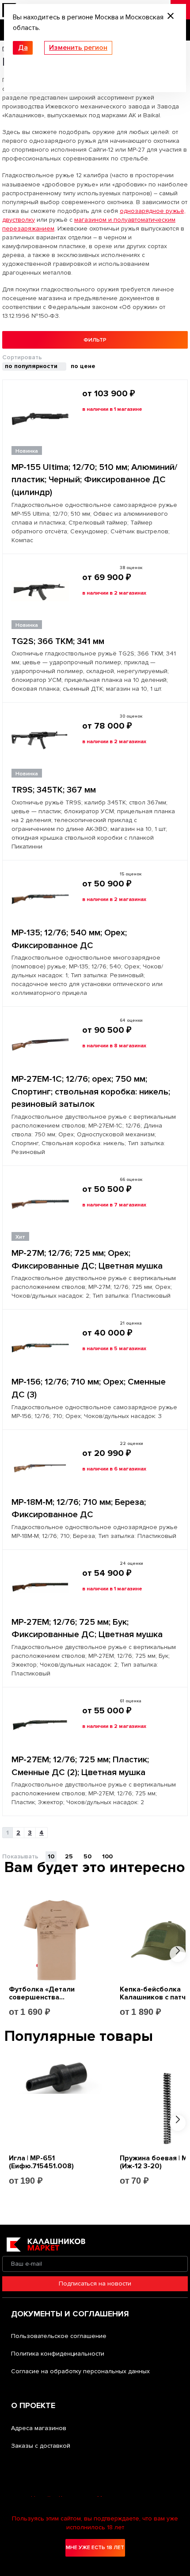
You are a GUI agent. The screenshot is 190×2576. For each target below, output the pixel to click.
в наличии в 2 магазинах (114, 593)
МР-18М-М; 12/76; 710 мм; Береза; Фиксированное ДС (79, 1509)
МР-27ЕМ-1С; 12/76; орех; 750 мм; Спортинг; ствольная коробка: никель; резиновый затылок (91, 1092)
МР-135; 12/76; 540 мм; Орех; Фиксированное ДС (69, 939)
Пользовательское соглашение (59, 2336)
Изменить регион (78, 48)
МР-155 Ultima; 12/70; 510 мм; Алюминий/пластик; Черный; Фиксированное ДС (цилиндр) (94, 480)
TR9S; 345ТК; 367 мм (54, 790)
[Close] (171, 17)
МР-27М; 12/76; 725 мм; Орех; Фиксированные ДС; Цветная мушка (87, 1260)
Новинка (27, 451)
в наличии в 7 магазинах (114, 1205)
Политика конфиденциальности (58, 2354)
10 (51, 1856)
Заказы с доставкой (41, 2446)
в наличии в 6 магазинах (114, 1469)
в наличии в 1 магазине (112, 409)
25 (69, 1856)
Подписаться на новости (95, 2284)
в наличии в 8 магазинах (114, 1046)
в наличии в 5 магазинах (114, 1349)
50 (87, 1856)
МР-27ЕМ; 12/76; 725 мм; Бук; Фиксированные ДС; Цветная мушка (87, 1629)
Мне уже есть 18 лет (95, 2548)
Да (23, 48)
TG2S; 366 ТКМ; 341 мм (58, 641)
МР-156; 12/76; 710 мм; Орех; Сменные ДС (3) (89, 1388)
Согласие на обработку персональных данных (80, 2371)
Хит (20, 1237)
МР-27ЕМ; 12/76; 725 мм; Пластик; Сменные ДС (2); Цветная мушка (80, 1766)
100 (107, 1856)
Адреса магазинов (39, 2428)
